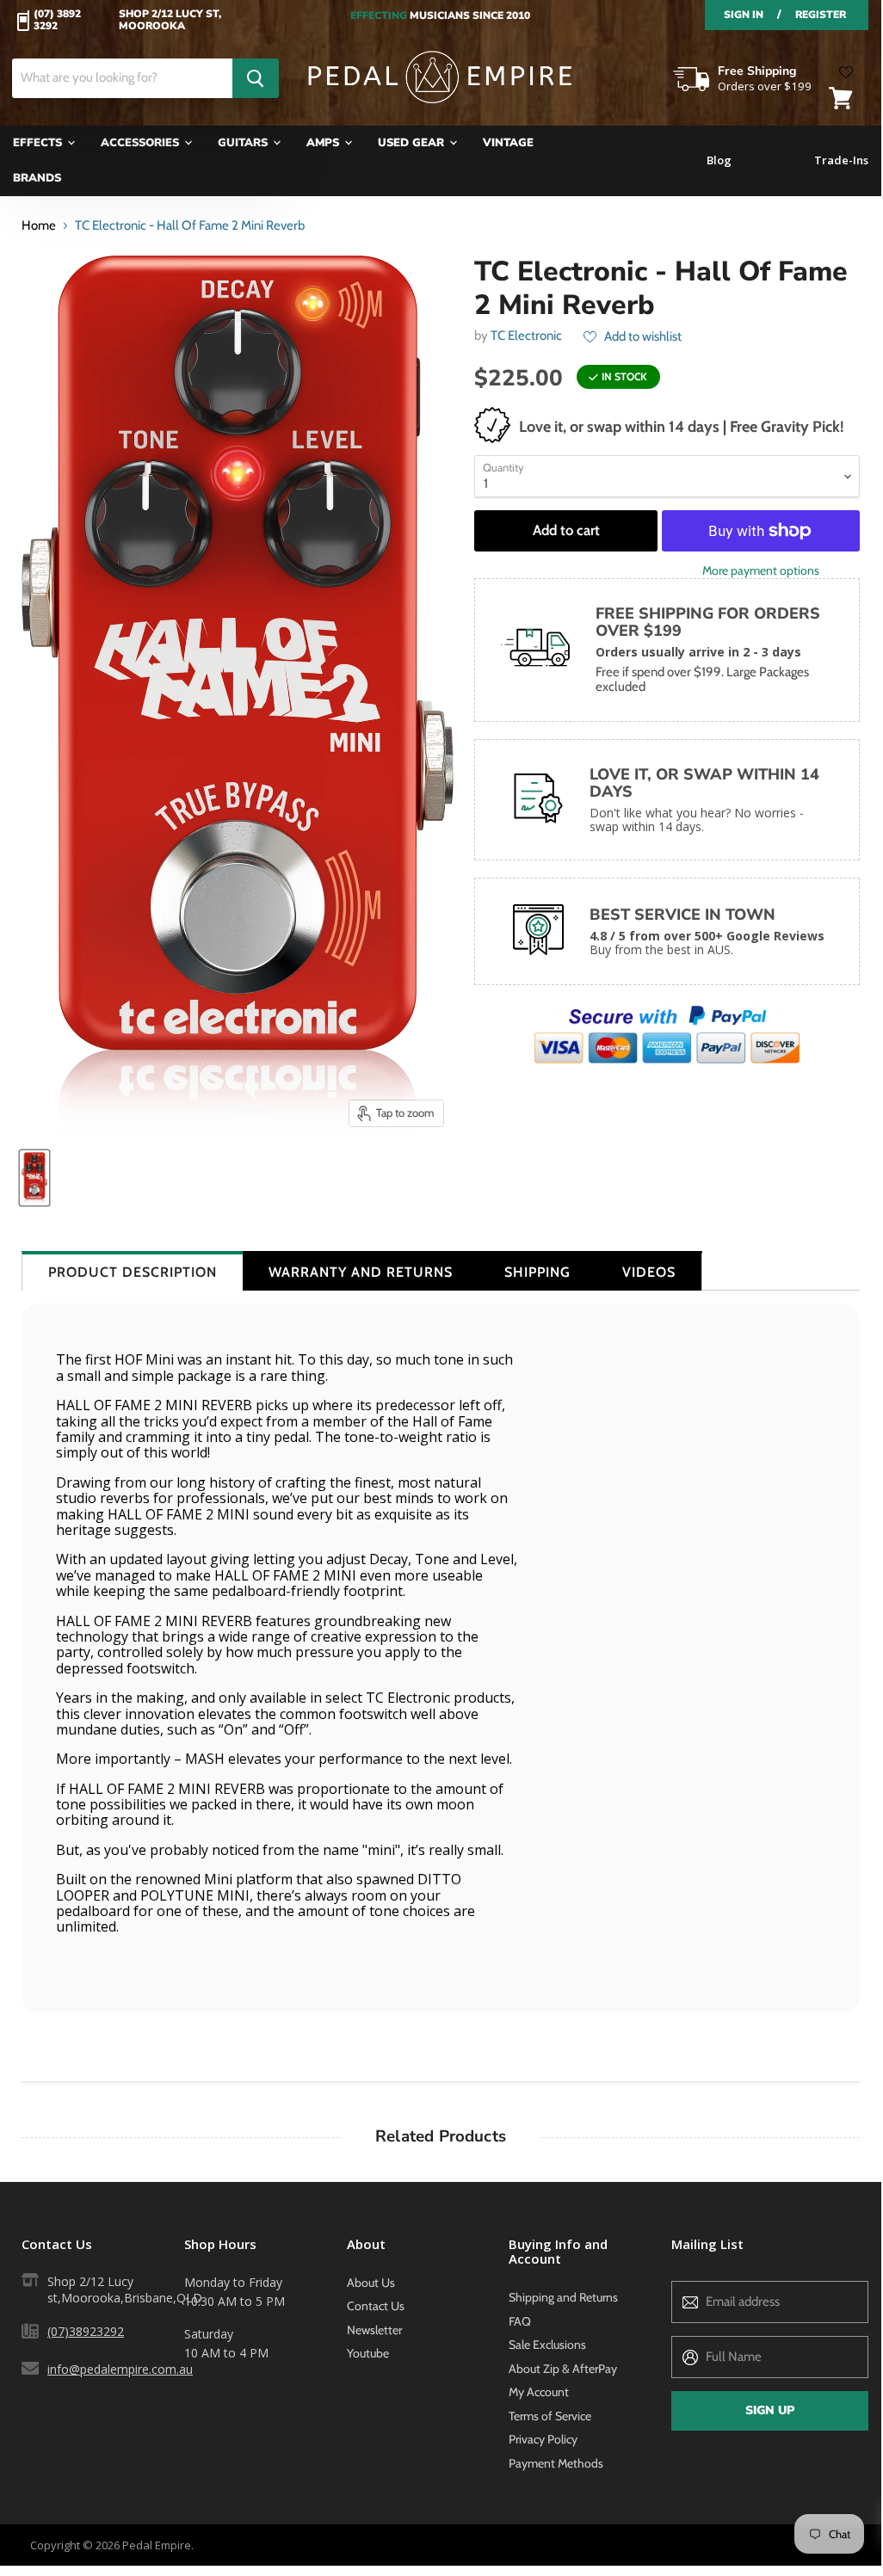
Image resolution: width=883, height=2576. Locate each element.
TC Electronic (526, 336)
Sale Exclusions (547, 2345)
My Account (539, 2392)
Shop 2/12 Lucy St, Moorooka (170, 21)
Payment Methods (556, 2463)
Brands (37, 178)
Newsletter (374, 2330)
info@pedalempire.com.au (120, 2369)
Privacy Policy (543, 2439)
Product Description (133, 1272)
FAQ (520, 2321)
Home (39, 226)
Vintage (508, 143)
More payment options (761, 570)
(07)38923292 (86, 2331)
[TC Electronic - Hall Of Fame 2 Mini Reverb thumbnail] (34, 1178)
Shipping (537, 1272)
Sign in (744, 15)
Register (821, 15)
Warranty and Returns (361, 1272)
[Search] (256, 78)
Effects (39, 143)
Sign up (770, 2410)
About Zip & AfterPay (563, 2369)
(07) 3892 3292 (57, 21)
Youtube (368, 2353)
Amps (324, 143)
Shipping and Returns (563, 2297)
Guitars (244, 143)
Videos (649, 1272)
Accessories (142, 143)
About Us (371, 2283)
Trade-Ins (841, 160)
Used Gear (413, 143)
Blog (719, 160)
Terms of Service (550, 2416)
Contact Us (376, 2306)
